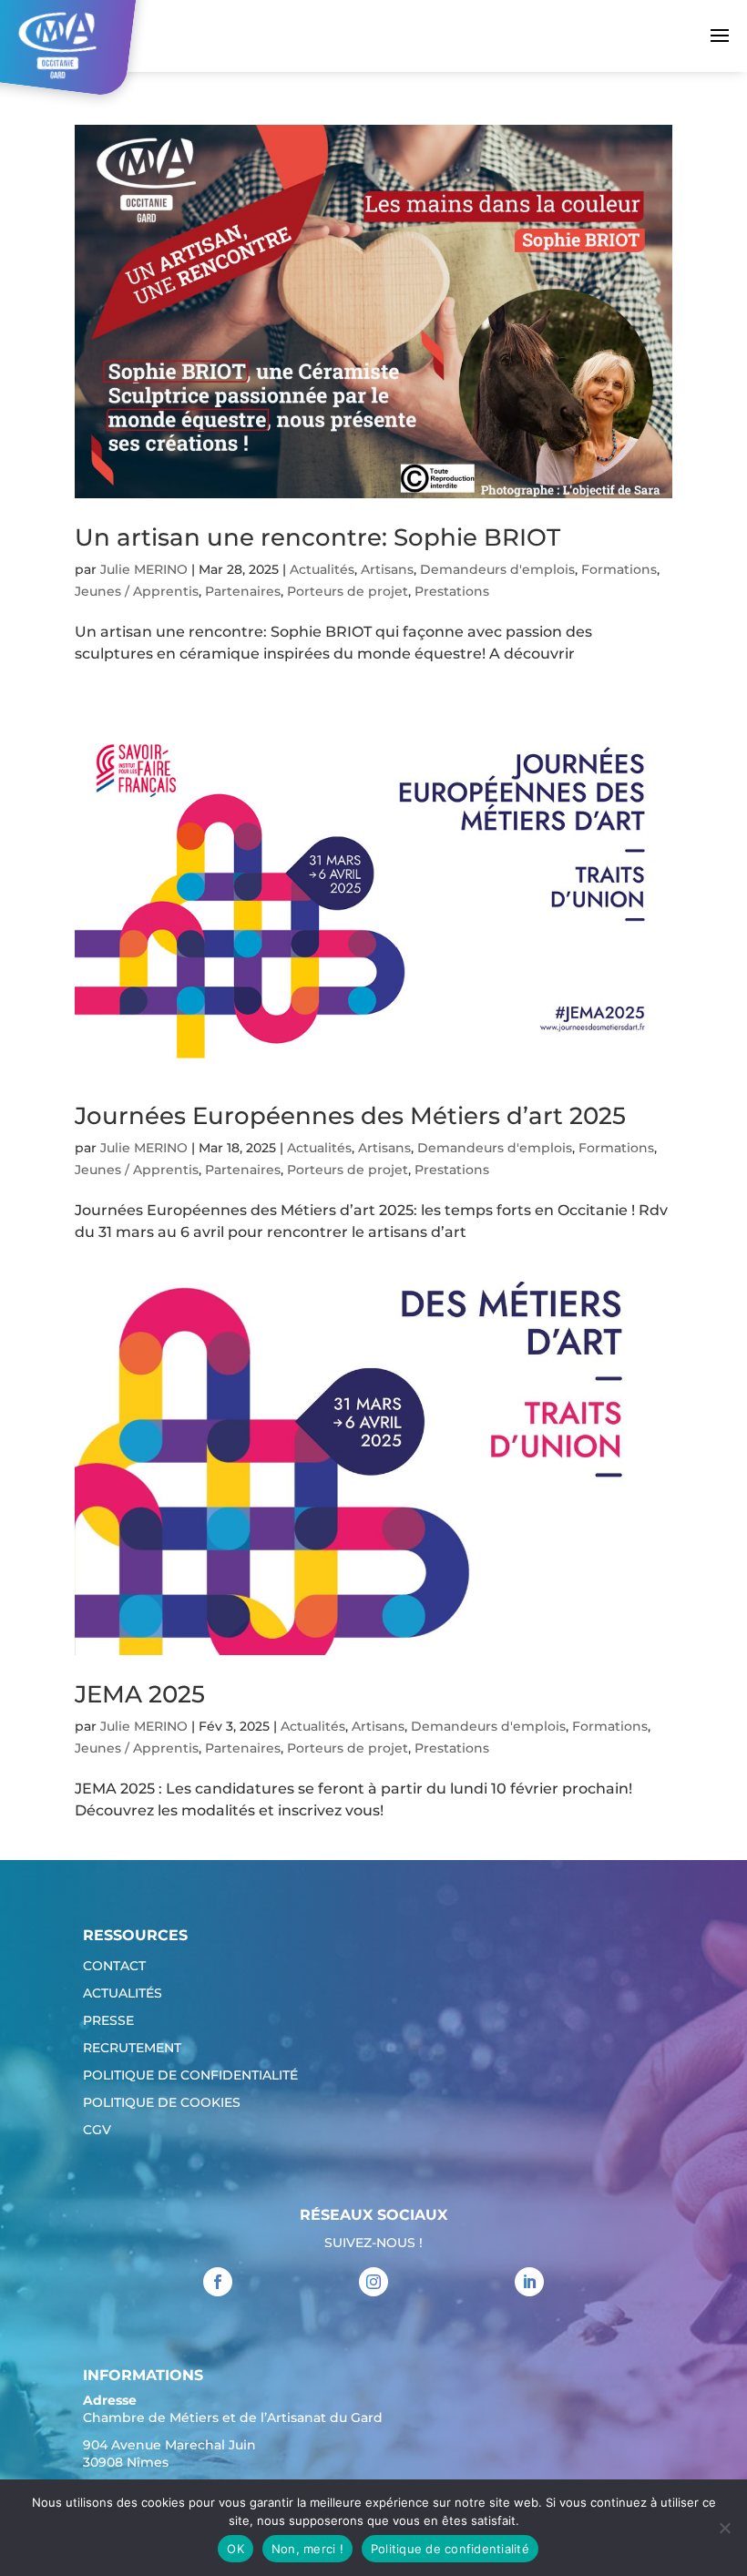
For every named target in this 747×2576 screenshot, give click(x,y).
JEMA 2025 (140, 1694)
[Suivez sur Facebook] (218, 2282)
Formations (619, 569)
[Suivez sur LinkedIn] (529, 2282)
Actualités (322, 569)
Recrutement (132, 2049)
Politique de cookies (162, 2103)
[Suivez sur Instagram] (373, 2282)
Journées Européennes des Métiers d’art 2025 (350, 1116)
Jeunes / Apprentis (137, 591)
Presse (108, 2021)
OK (235, 2549)
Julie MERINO (144, 569)
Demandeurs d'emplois (497, 569)
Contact (114, 1967)
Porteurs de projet (348, 591)
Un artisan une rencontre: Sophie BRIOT (317, 537)
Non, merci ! (307, 2549)
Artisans (387, 569)
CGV (97, 2131)
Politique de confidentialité (190, 2076)
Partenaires (243, 591)
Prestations (452, 591)
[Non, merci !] (724, 2528)
